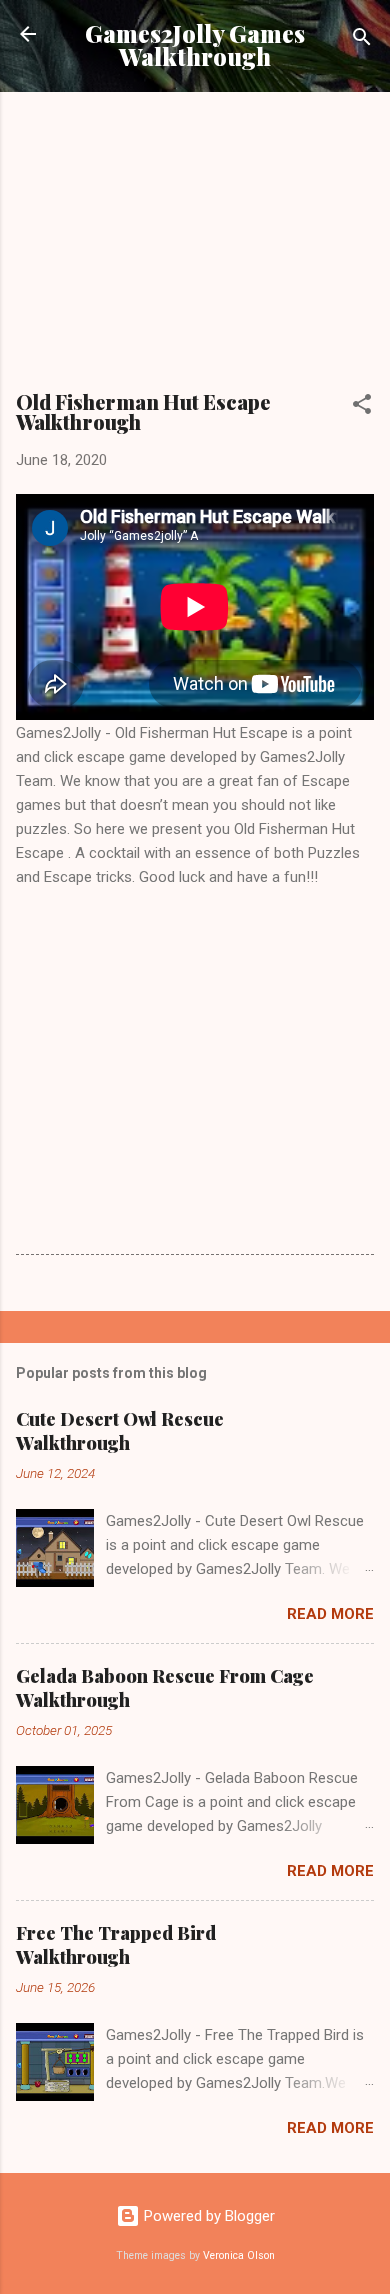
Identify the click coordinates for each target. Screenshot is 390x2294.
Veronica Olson (239, 2255)
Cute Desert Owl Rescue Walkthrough (120, 1431)
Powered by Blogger (207, 2216)
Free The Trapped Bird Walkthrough (116, 1945)
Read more (330, 1614)
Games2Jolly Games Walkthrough (195, 45)
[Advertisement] (195, 248)
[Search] (362, 40)
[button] (362, 407)
